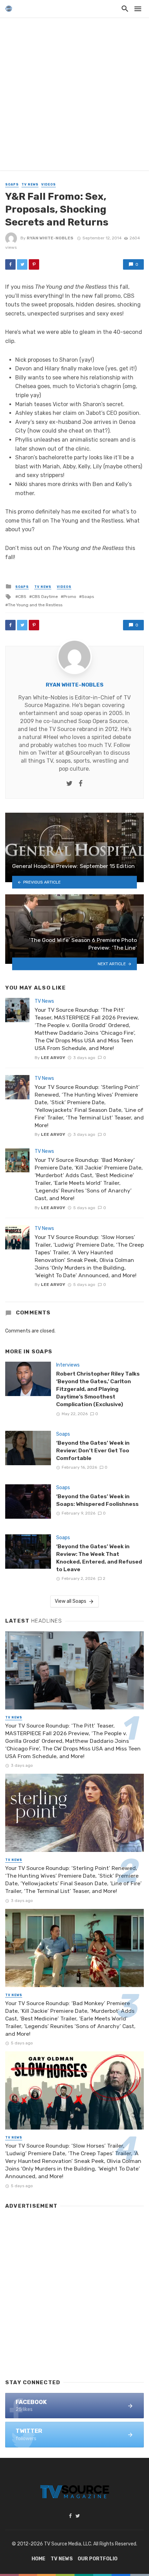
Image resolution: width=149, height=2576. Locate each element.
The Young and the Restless (35, 605)
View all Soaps (71, 1601)
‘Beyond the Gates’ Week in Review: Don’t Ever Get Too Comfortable (93, 1450)
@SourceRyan (84, 753)
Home (38, 2559)
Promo (70, 597)
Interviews (68, 1365)
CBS (22, 597)
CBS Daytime (45, 597)
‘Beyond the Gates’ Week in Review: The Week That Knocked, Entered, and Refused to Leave (99, 1558)
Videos (49, 184)
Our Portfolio (98, 2559)
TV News (30, 184)
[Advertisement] (74, 96)
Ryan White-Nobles (50, 238)
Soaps (12, 184)
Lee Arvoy (53, 1058)
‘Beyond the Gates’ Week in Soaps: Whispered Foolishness (97, 1500)
